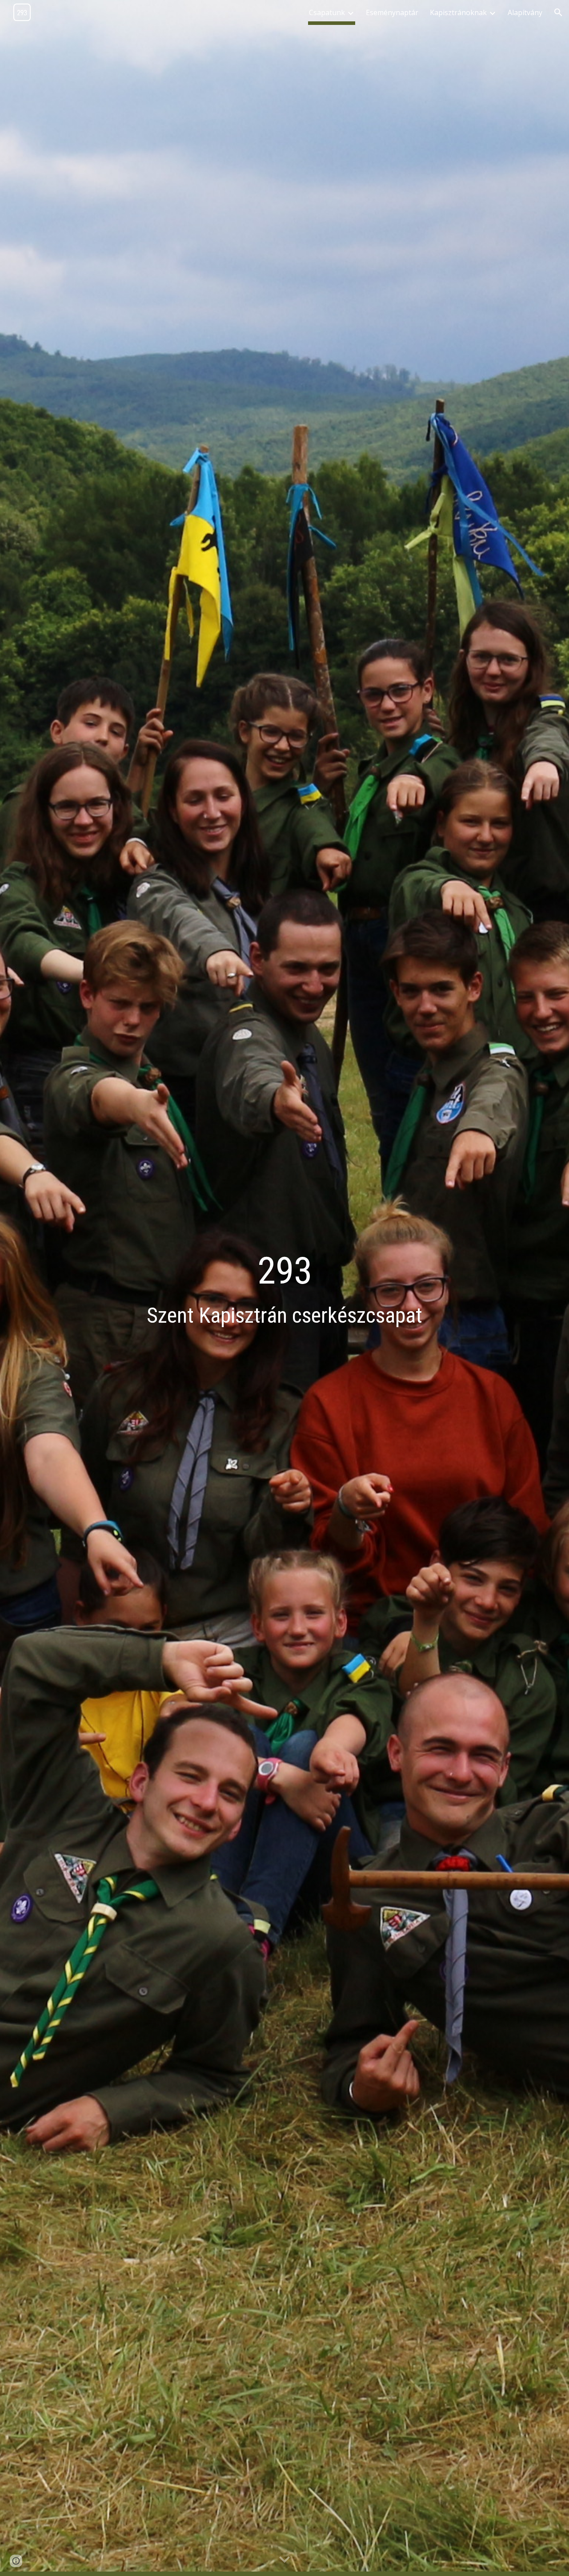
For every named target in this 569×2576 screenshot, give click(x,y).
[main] (284, 1288)
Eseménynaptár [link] (392, 12)
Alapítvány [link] (525, 12)
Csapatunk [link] (327, 12)
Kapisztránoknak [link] (458, 12)
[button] (558, 12)
